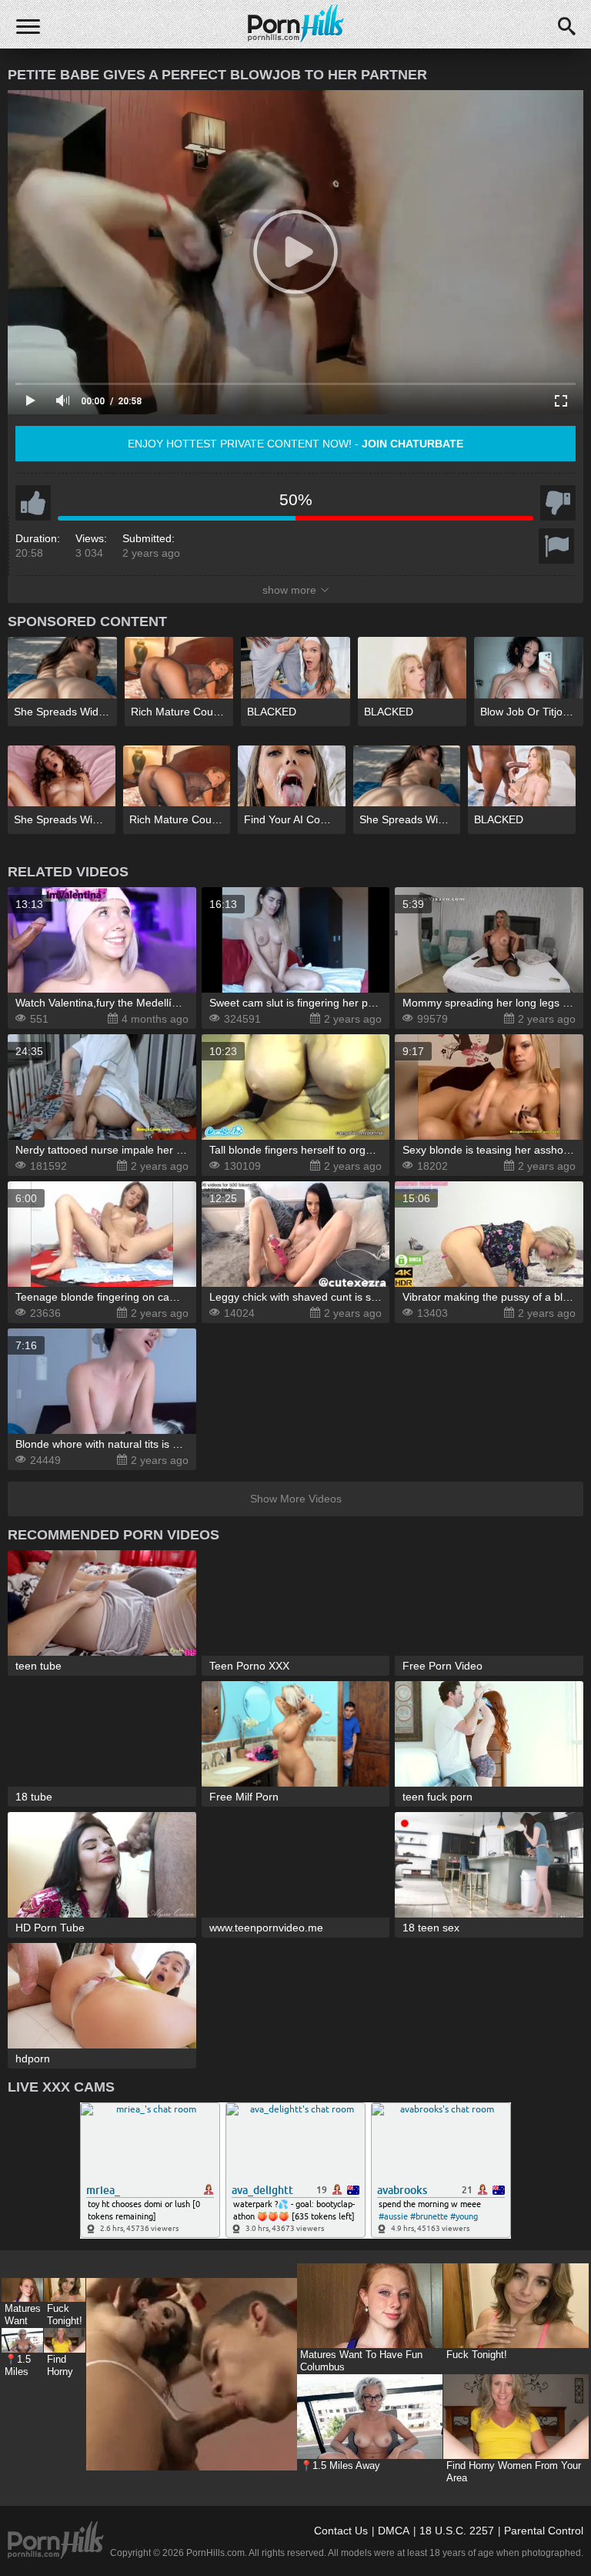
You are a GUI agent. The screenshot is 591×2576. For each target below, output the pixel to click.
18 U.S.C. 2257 (457, 2531)
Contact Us (341, 2531)
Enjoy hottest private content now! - (295, 444)
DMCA (394, 2531)
